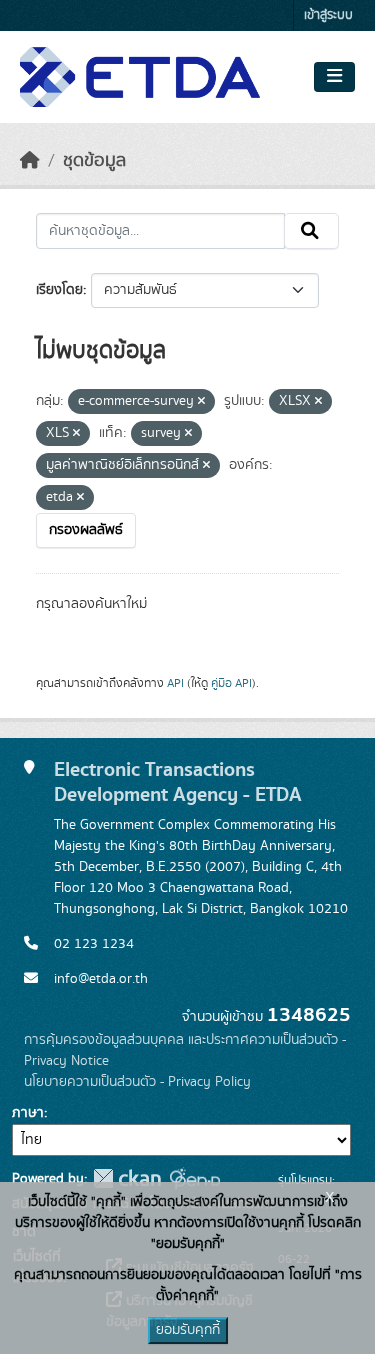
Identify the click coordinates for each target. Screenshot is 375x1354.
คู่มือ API (231, 683)
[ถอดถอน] (201, 402)
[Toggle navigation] (334, 77)
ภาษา (28, 1113)
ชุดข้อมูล (94, 161)
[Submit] (311, 231)
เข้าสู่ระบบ (328, 15)
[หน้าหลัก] (30, 161)
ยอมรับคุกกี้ (188, 1330)
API (175, 683)
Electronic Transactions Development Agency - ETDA (178, 782)
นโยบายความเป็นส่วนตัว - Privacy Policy (137, 1082)
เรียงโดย (59, 290)
